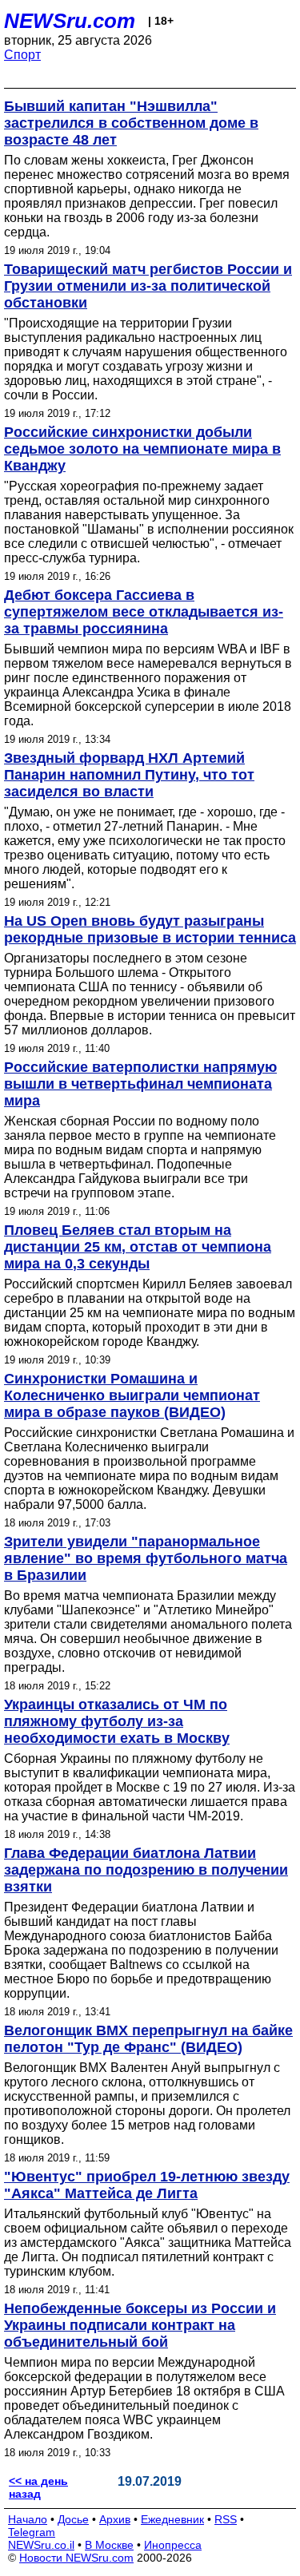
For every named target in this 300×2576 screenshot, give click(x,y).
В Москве (109, 2545)
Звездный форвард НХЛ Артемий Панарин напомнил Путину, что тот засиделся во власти (129, 775)
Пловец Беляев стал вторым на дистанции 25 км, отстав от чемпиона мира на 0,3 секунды (138, 1247)
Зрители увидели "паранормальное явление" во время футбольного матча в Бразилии (146, 1558)
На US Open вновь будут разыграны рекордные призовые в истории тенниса (150, 929)
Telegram (32, 2532)
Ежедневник (172, 2519)
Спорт (22, 55)
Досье (73, 2519)
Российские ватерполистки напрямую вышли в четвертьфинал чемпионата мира (140, 1084)
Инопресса (173, 2545)
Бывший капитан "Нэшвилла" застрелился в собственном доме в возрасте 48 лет (131, 123)
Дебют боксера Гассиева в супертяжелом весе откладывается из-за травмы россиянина (144, 612)
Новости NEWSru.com (76, 2558)
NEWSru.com (70, 21)
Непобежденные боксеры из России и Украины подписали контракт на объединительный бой (140, 2325)
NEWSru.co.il (41, 2545)
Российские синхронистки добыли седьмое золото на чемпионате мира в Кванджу (142, 449)
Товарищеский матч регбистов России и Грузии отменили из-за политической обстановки (148, 286)
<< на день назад (38, 2487)
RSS (226, 2519)
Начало (28, 2519)
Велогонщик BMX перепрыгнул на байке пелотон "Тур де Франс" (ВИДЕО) (148, 2039)
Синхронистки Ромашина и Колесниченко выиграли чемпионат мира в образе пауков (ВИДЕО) (132, 1395)
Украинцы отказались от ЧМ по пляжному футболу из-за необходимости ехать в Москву (117, 1721)
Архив (115, 2519)
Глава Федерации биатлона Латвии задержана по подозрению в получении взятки (146, 1870)
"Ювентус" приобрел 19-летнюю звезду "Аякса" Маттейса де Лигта (147, 2185)
